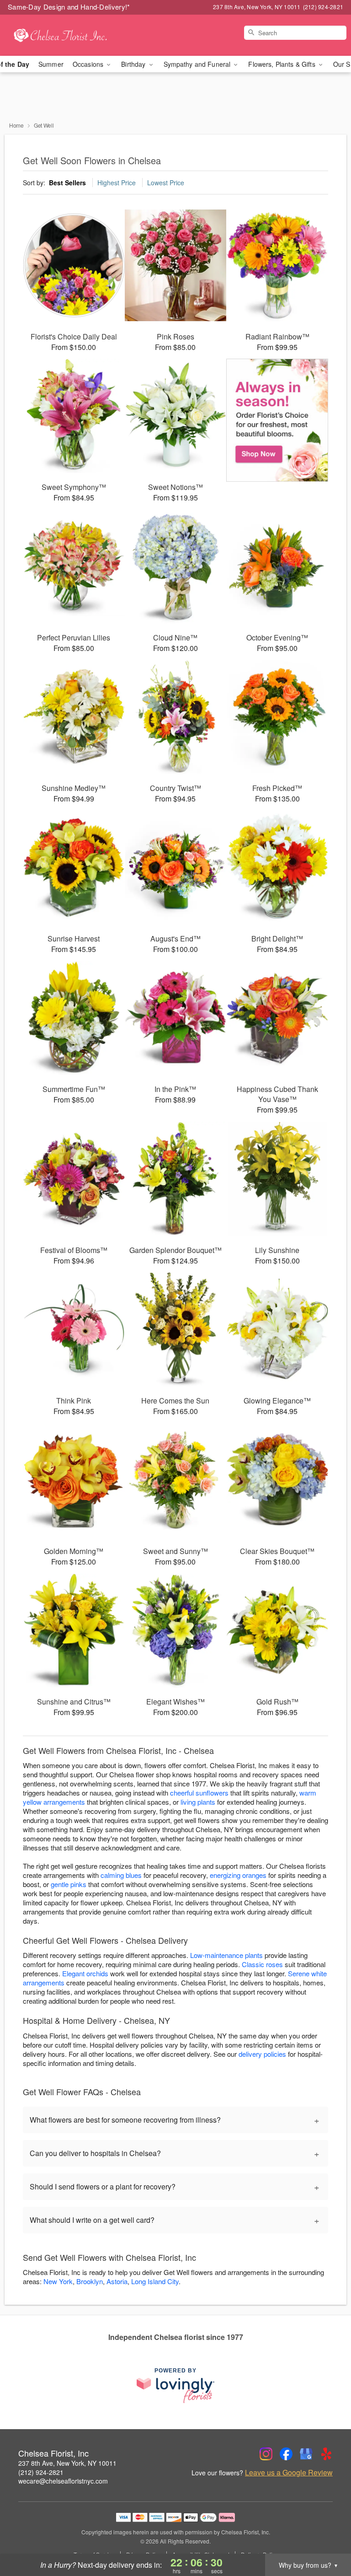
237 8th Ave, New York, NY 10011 (67, 2463)
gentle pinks (69, 1884)
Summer (51, 64)
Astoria (117, 2281)
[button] (327, 2537)
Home (16, 125)
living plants (198, 1802)
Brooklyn (90, 2281)
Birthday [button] (134, 64)
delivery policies (262, 2054)
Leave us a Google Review (289, 2473)
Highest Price (117, 183)
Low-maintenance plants (226, 1955)
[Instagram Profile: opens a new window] (266, 2454)
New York (58, 2281)
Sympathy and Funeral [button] (198, 64)
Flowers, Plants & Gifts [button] (282, 64)
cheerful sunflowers (199, 1793)
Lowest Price (166, 183)
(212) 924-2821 (41, 2472)
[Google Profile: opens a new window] (306, 2454)
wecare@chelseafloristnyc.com (63, 2481)
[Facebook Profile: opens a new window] (286, 2454)
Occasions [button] (89, 64)
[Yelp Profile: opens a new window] (326, 2454)
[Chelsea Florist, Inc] (60, 35)
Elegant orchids (85, 1973)
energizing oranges (238, 1875)
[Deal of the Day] (277, 420)
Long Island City (155, 2281)
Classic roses (262, 1964)
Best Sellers (67, 183)
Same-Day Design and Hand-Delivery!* (69, 7)
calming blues (121, 1875)
